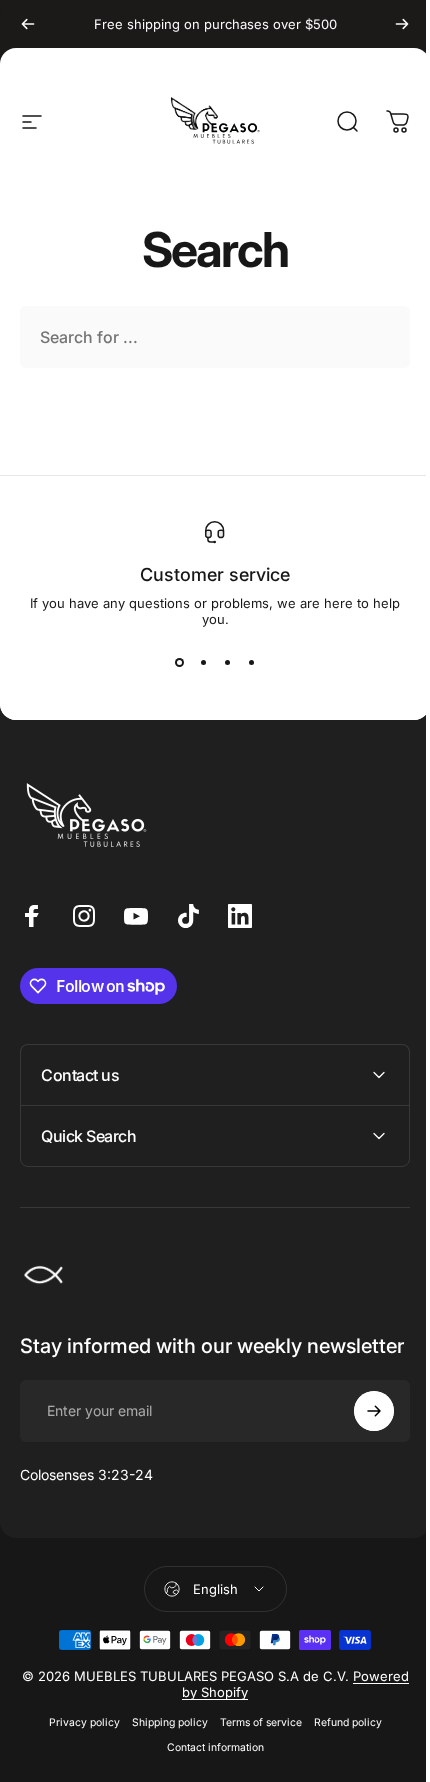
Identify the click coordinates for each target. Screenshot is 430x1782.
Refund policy (340, 1742)
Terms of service (253, 1742)
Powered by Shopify (223, 1712)
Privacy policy (76, 1742)
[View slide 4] (251, 663)
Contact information (207, 1767)
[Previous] (28, 24)
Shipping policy (162, 1742)
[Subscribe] (359, 1431)
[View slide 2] (203, 663)
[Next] (402, 24)
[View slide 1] (179, 663)
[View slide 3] (227, 663)
